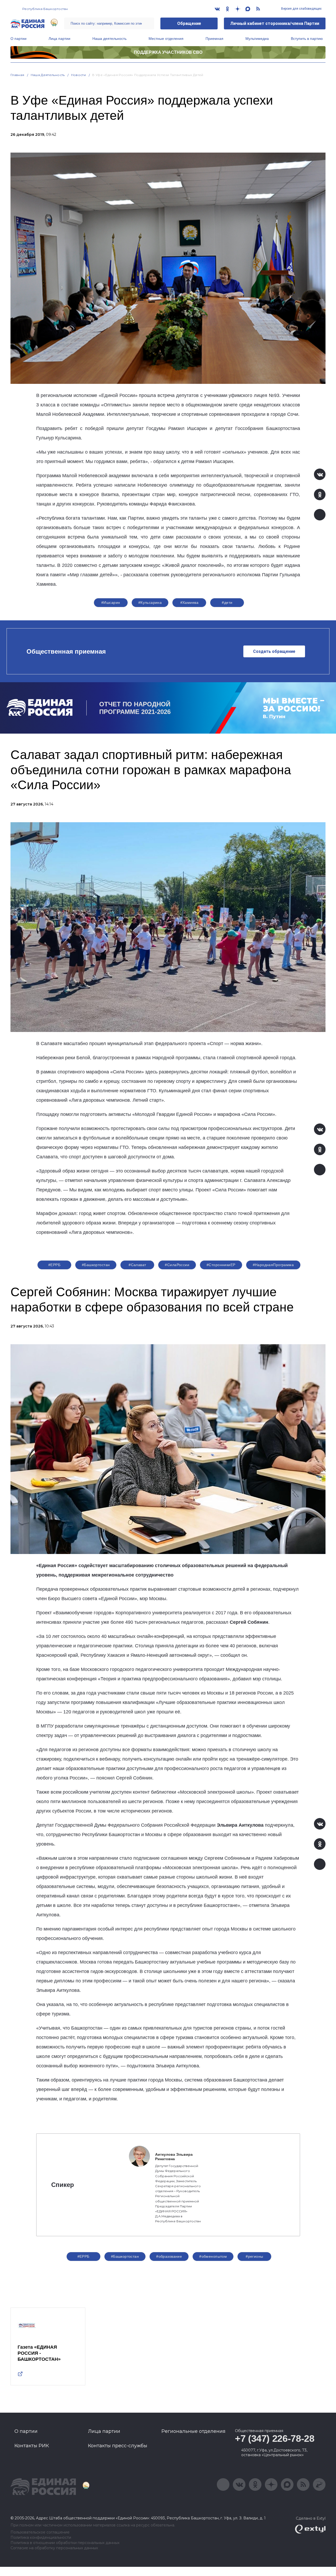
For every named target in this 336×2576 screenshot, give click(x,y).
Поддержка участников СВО (168, 52)
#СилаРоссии (177, 1265)
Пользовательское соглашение (40, 2532)
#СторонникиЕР (221, 1265)
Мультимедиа (257, 39)
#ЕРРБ (54, 1265)
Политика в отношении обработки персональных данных (65, 2543)
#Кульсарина (150, 603)
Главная (17, 75)
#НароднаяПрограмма (273, 1265)
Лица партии (59, 39)
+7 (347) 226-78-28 (275, 2438)
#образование (169, 2256)
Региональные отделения (193, 2431)
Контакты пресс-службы (118, 2446)
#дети (227, 603)
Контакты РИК (32, 2446)
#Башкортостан (96, 1265)
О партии (19, 39)
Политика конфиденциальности (41, 2538)
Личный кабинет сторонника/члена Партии (275, 23)
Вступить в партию (307, 39)
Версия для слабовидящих (301, 9)
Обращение (189, 23)
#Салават (137, 1265)
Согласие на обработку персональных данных (54, 2548)
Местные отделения (166, 39)
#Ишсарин (111, 603)
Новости (79, 75)
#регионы (254, 2256)
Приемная (214, 39)
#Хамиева (189, 603)
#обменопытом (213, 2256)
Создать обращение (274, 651)
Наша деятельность (109, 39)
